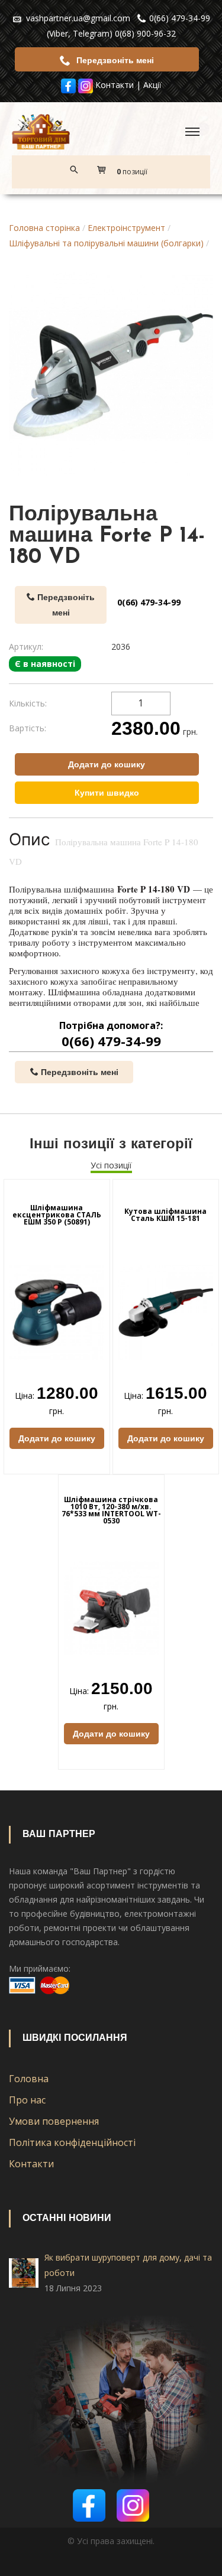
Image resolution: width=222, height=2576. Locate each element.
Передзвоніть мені (114, 60)
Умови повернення (54, 2121)
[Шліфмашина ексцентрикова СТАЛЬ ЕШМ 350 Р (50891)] (57, 1312)
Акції (152, 85)
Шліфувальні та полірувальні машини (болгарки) (106, 243)
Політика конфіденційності (72, 2142)
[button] (125, 172)
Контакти (115, 85)
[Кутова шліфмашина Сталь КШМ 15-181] (166, 1312)
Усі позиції (111, 1165)
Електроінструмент (126, 228)
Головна (29, 2079)
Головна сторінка (44, 228)
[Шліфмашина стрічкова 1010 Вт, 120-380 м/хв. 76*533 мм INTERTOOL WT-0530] (111, 1607)
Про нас (27, 2100)
